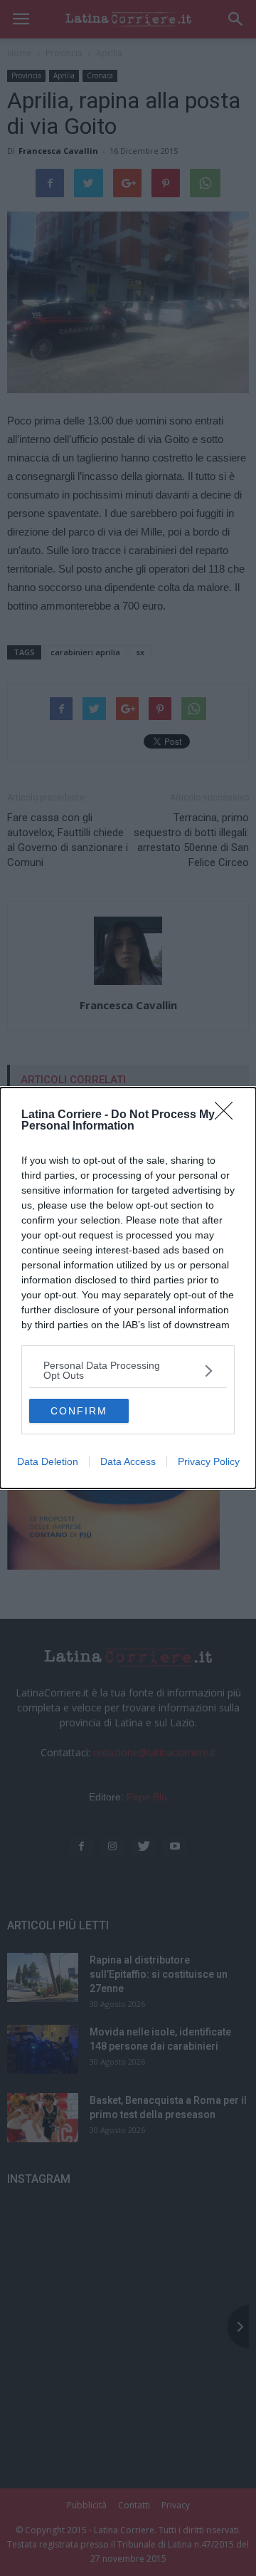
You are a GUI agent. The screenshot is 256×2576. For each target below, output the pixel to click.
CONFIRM (79, 1411)
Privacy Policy (209, 1461)
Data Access (128, 1461)
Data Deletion (48, 1461)
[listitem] (128, 1370)
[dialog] (128, 1288)
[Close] (228, 1115)
